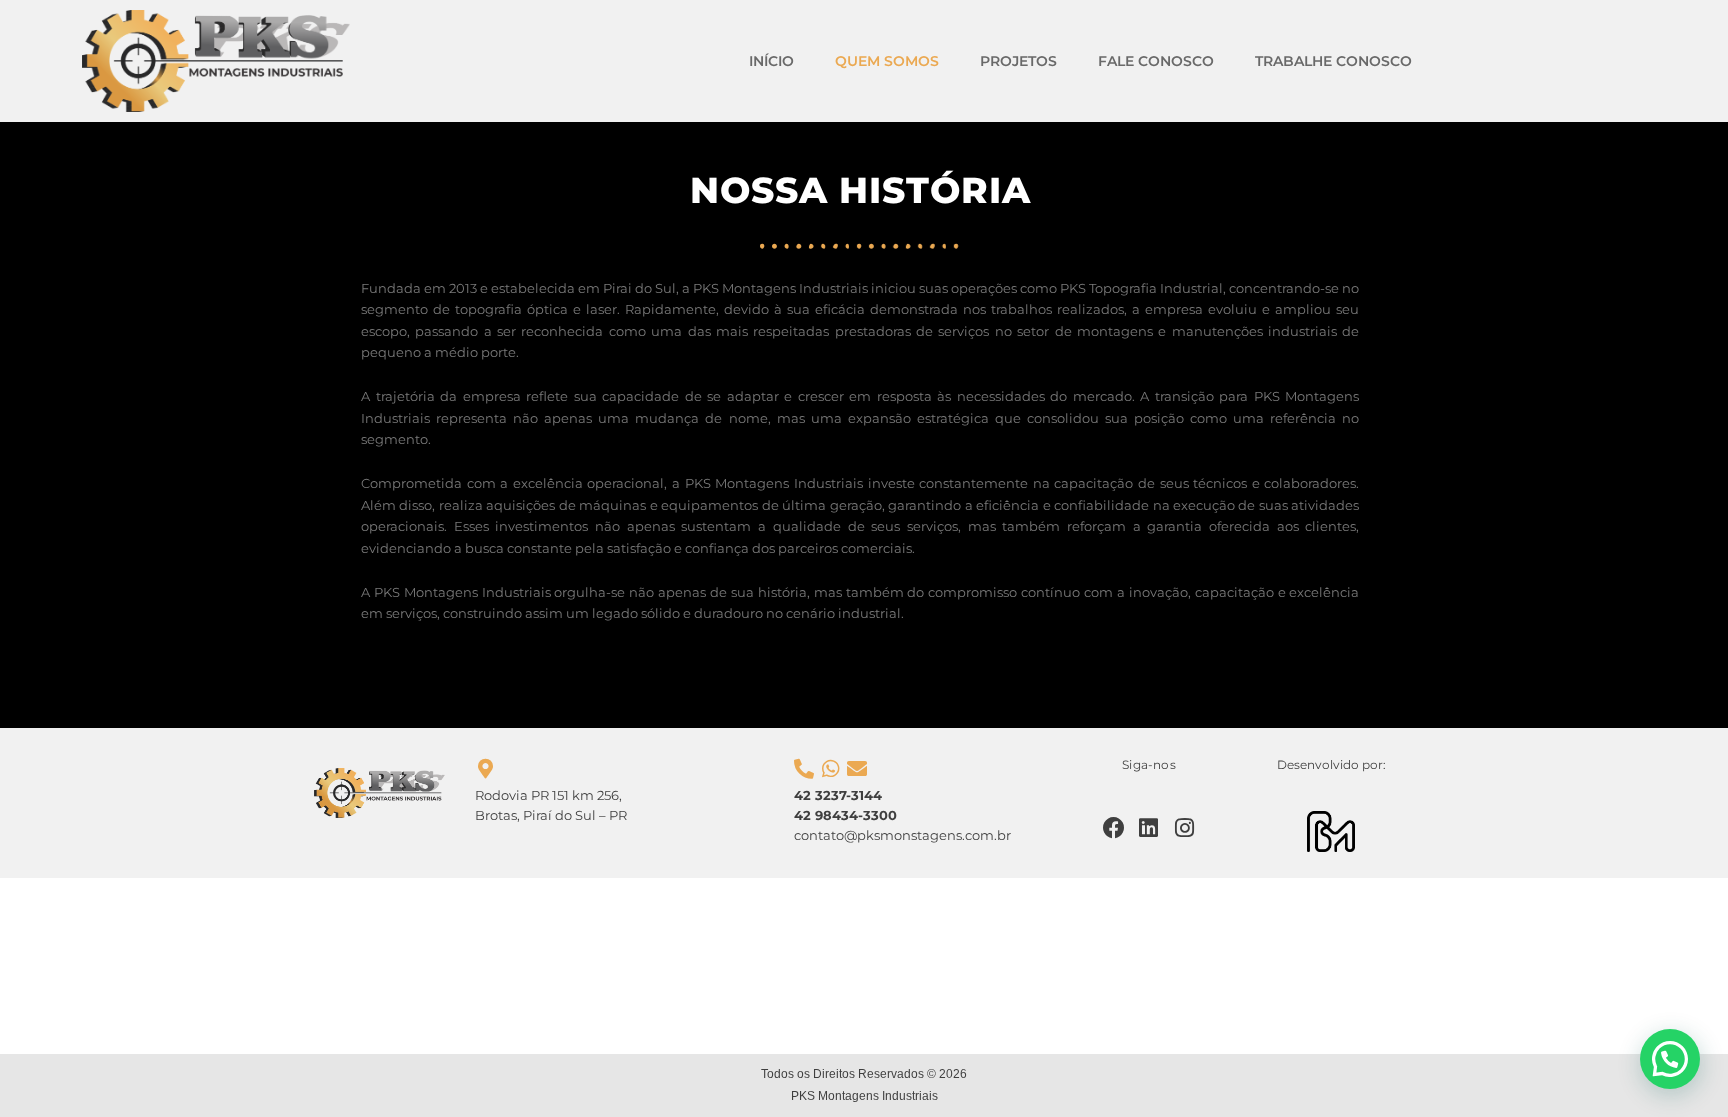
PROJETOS (1018, 61)
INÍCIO (771, 61)
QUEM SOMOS (887, 61)
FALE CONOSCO (1156, 61)
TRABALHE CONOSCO (1333, 61)
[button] (1670, 1059)
